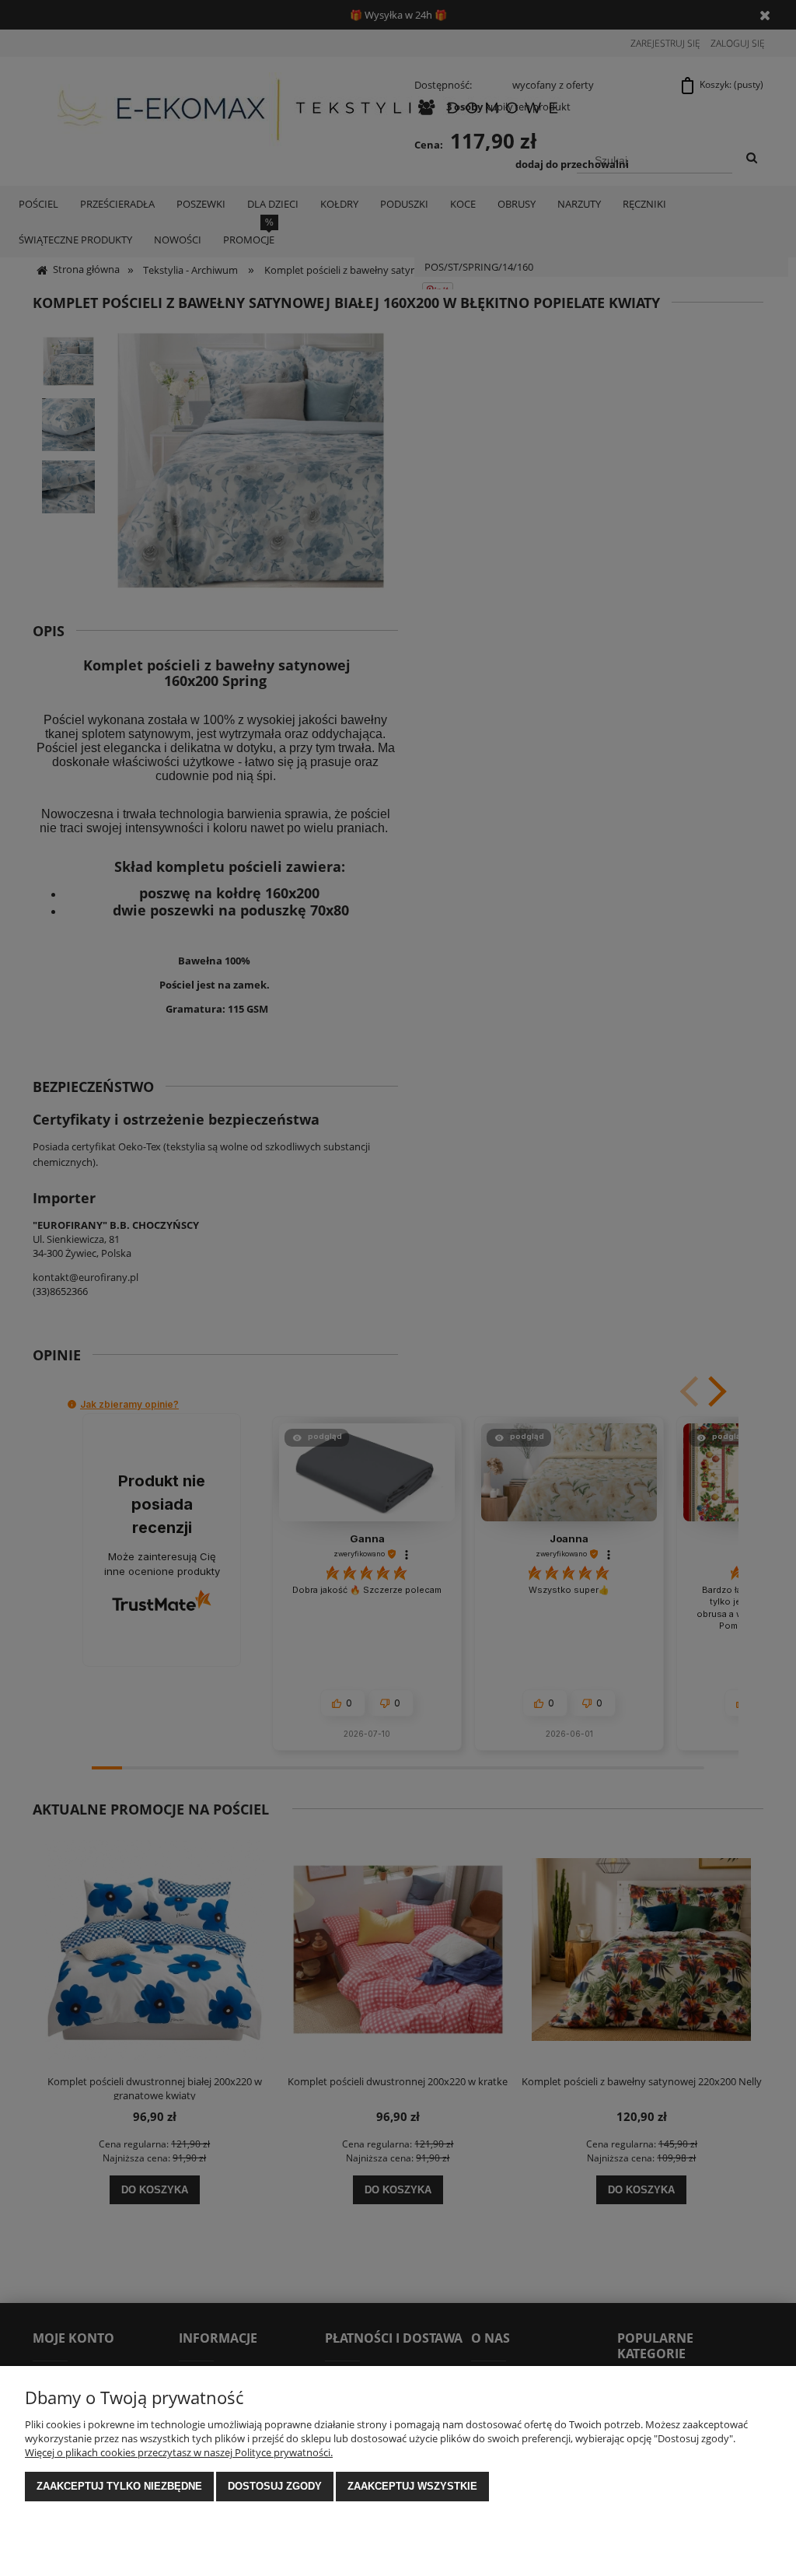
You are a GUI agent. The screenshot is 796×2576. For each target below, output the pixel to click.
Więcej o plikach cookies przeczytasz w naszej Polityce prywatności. (179, 2452)
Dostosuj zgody (275, 2486)
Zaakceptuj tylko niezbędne (119, 2486)
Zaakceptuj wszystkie (412, 2486)
